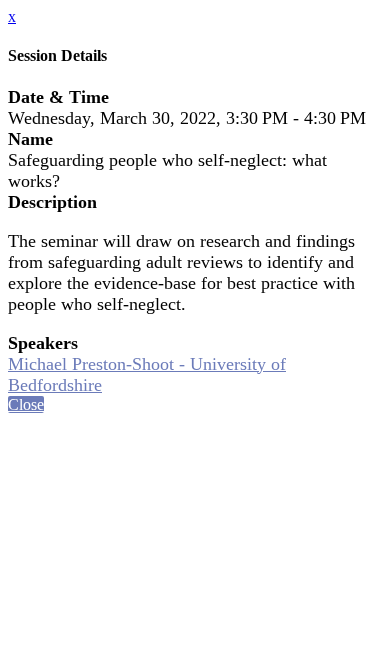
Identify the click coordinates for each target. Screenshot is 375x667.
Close (26, 404)
